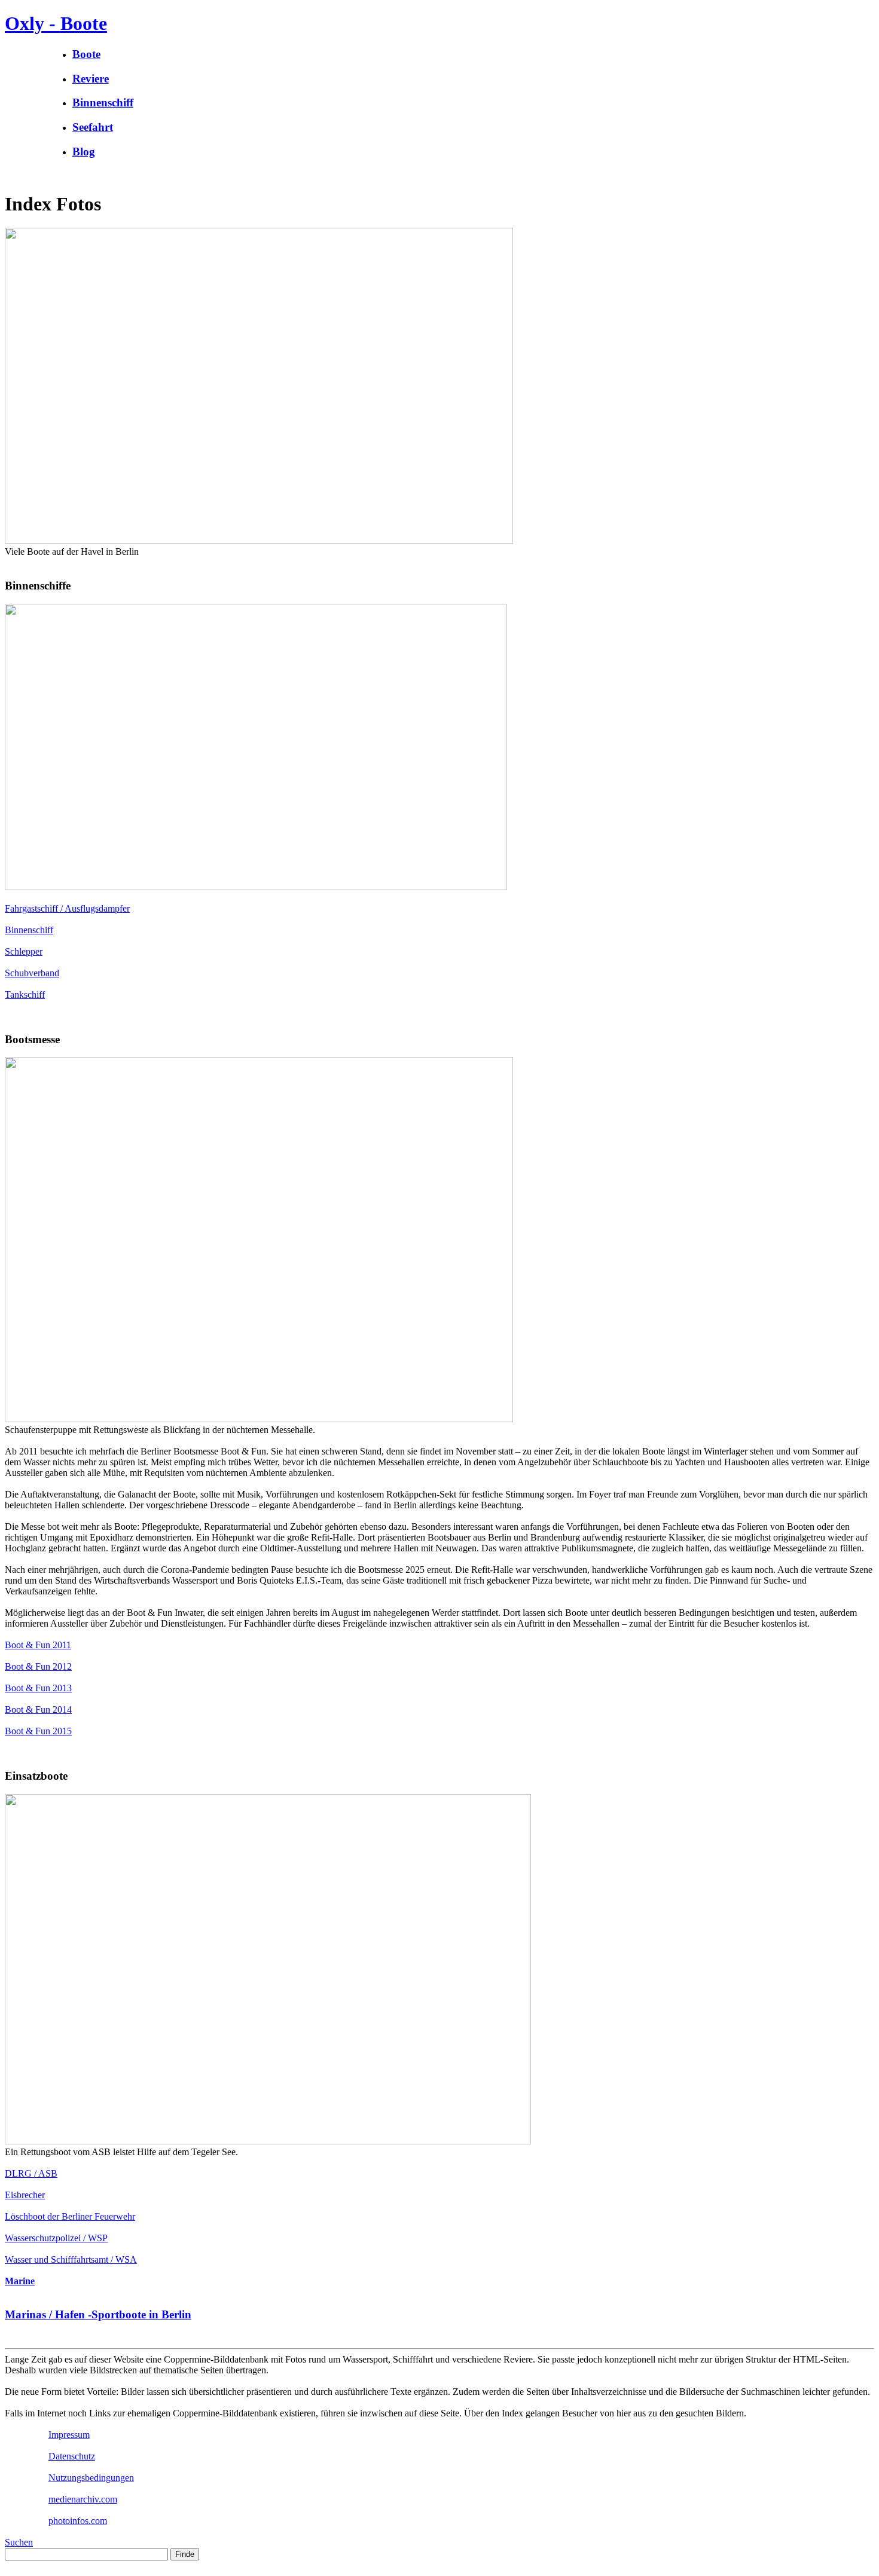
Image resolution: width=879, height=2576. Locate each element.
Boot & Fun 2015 (38, 1731)
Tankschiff (25, 994)
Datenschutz (72, 2456)
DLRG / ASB (31, 2173)
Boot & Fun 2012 (38, 1666)
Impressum (69, 2435)
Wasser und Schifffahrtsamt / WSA (71, 2259)
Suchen (19, 2542)
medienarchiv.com (83, 2499)
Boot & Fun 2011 (38, 1645)
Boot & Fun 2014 (38, 1709)
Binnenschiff (29, 930)
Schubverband (32, 973)
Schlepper (24, 951)
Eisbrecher (25, 2195)
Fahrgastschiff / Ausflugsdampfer (67, 908)
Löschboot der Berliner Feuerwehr (70, 2216)
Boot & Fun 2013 (38, 1688)
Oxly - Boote (56, 23)
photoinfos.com (78, 2521)
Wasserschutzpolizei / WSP (56, 2238)
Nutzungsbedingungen (91, 2478)
